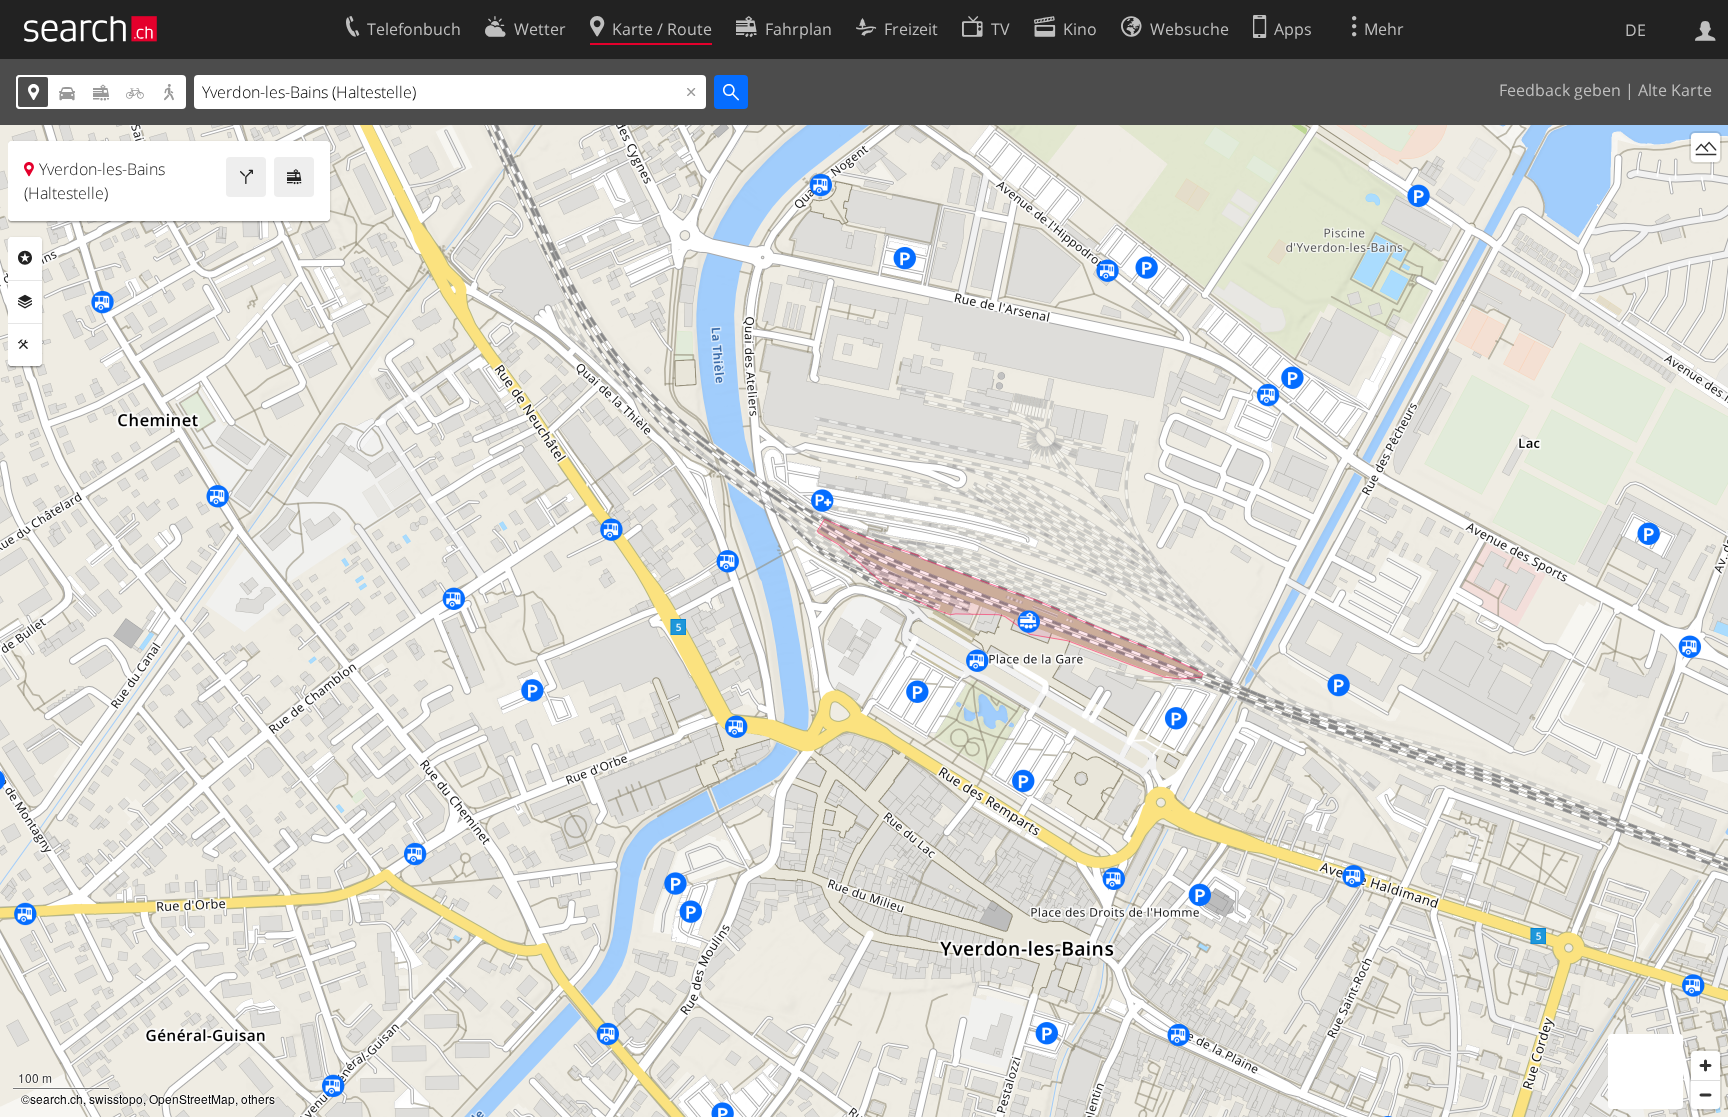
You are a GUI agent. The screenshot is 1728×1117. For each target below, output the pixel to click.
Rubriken (25, 258)
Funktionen (25, 345)
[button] (1028, 608)
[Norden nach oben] (1705, 184)
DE (1635, 30)
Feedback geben (1560, 90)
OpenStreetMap (192, 1098)
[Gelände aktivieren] (1705, 147)
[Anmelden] (1705, 29)
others (258, 1098)
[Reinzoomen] (1705, 1065)
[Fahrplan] (294, 177)
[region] (864, 621)
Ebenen (25, 302)
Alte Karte (1675, 90)
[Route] (246, 177)
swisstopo (116, 1098)
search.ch (56, 1098)
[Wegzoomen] (1705, 1094)
